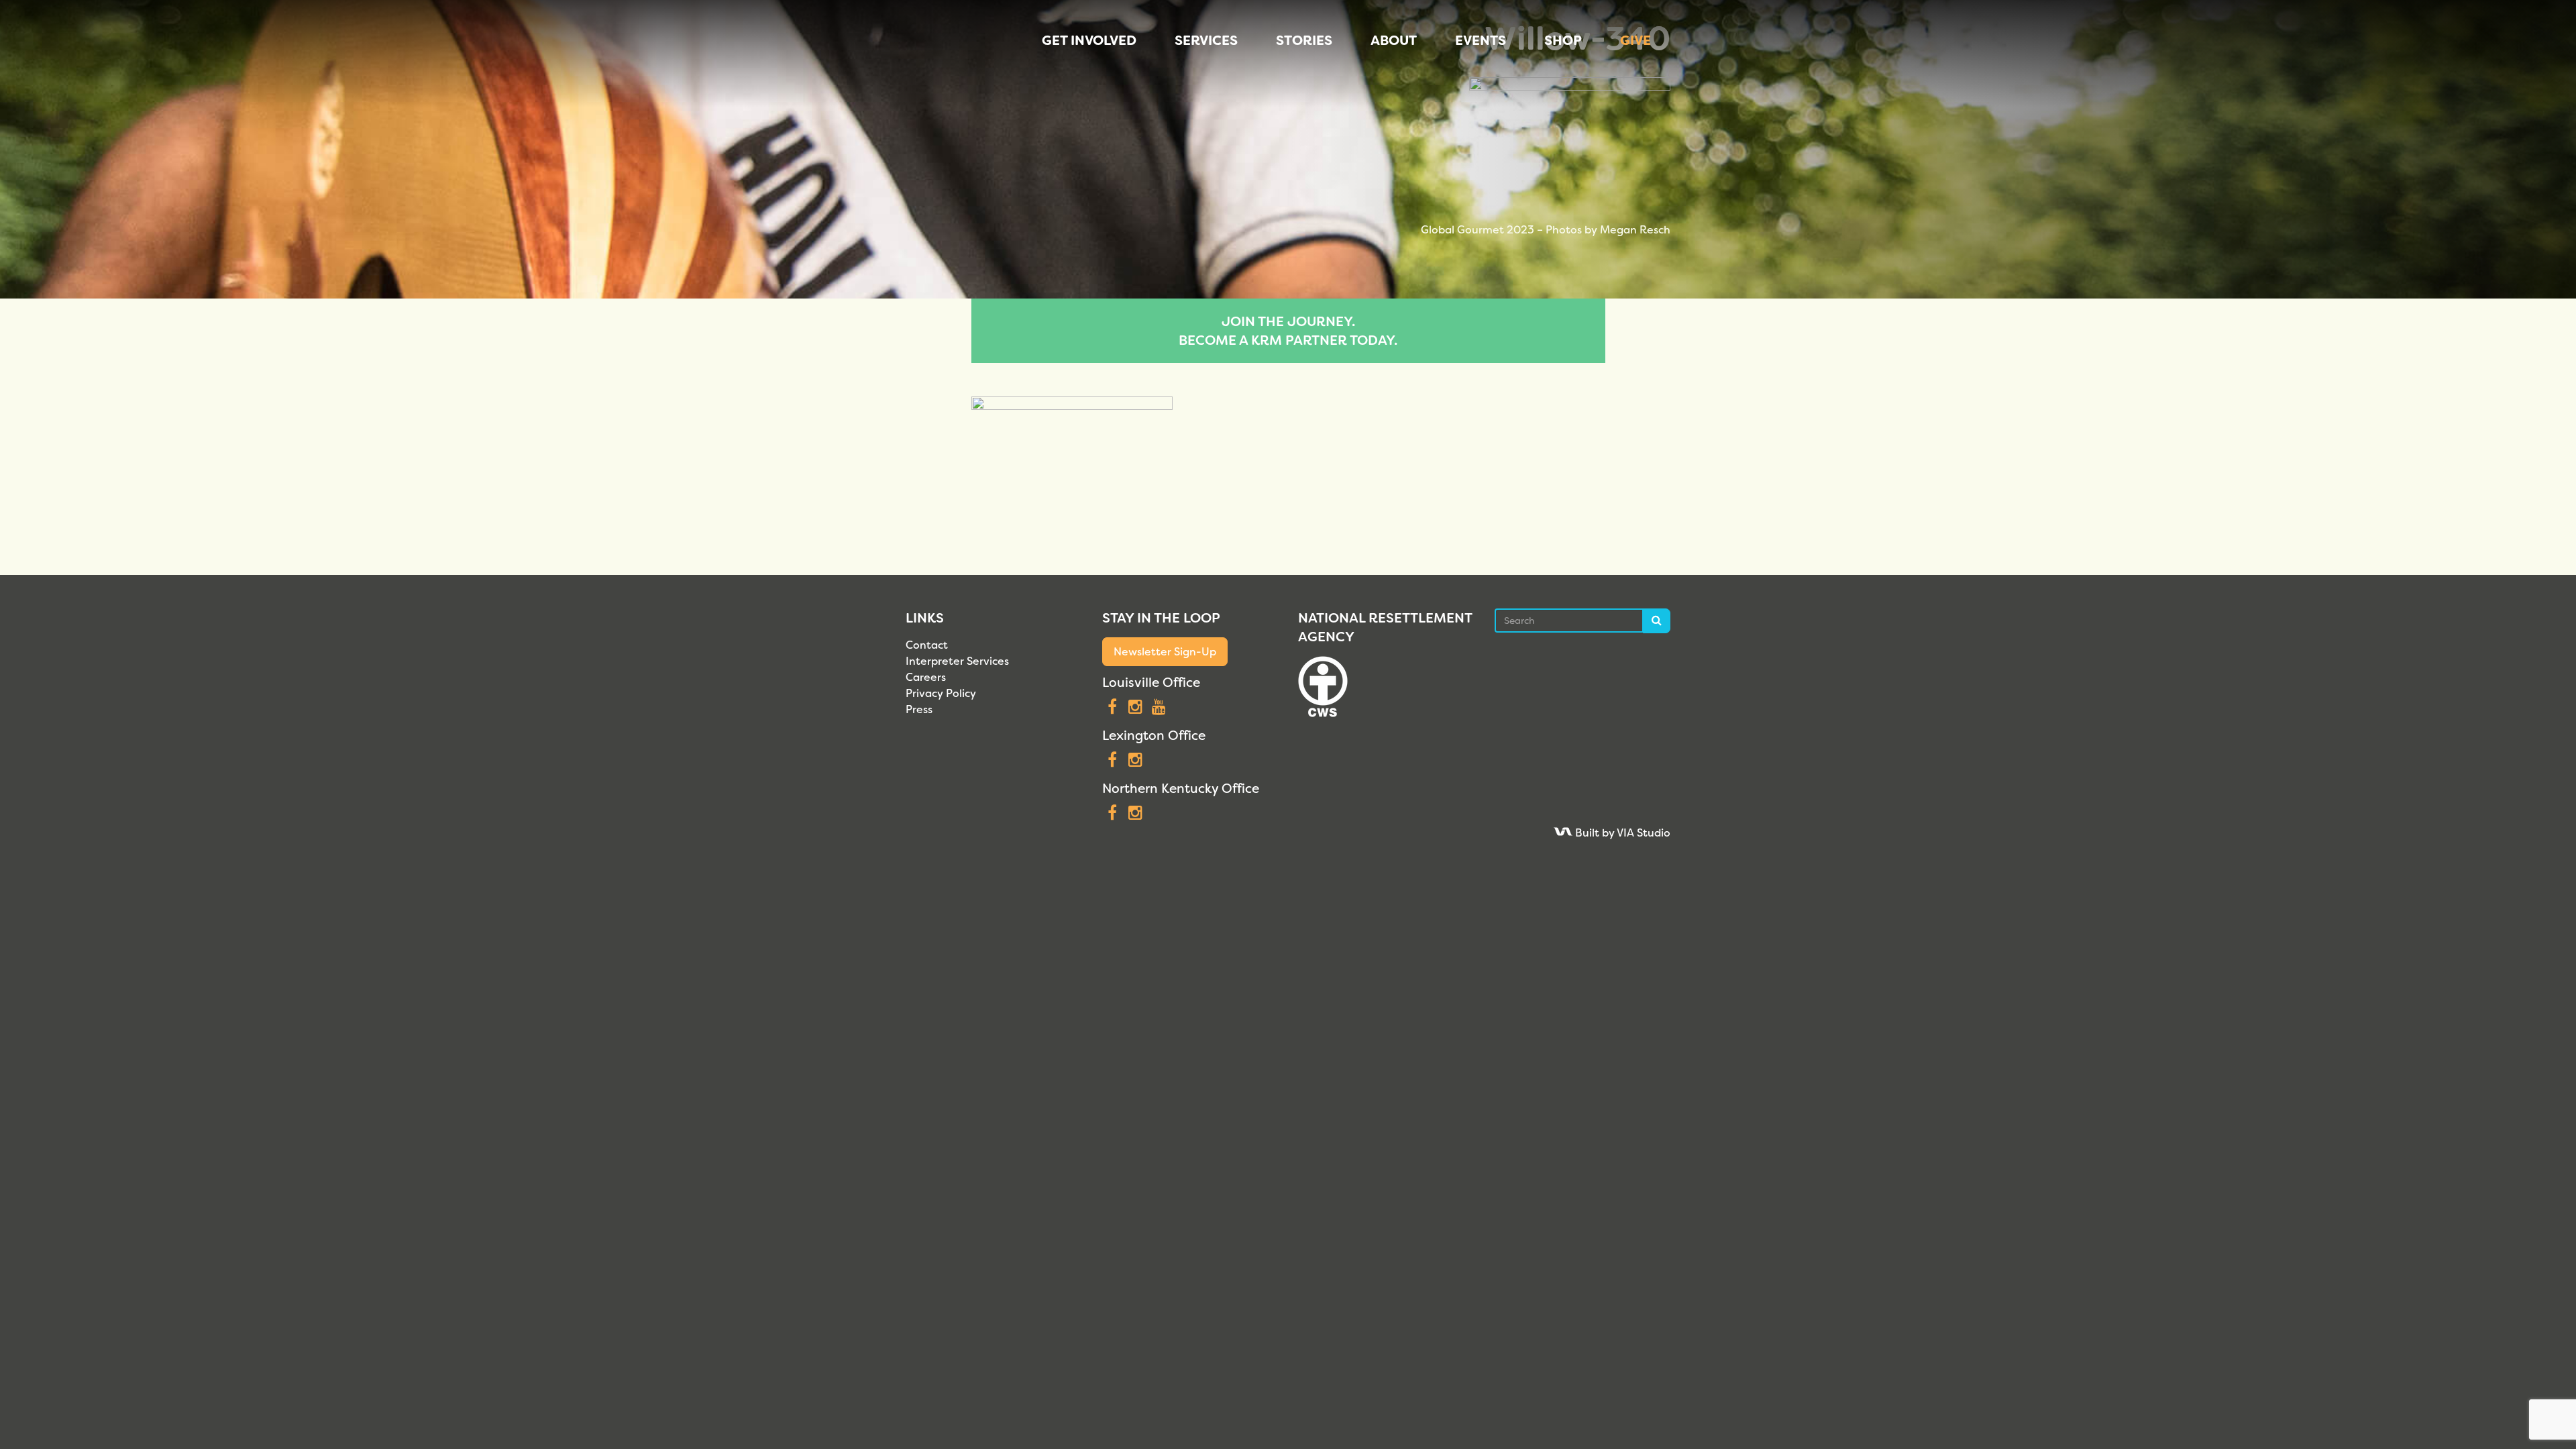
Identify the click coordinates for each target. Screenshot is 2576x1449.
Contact (927, 645)
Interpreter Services (957, 661)
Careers (926, 677)
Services (1206, 40)
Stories (1304, 40)
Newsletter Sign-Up (1165, 652)
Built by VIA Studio (1621, 833)
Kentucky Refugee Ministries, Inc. (935, 54)
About (1394, 40)
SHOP (1563, 40)
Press (919, 709)
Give (1635, 40)
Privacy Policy (941, 693)
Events (1481, 40)
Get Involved (1089, 40)
